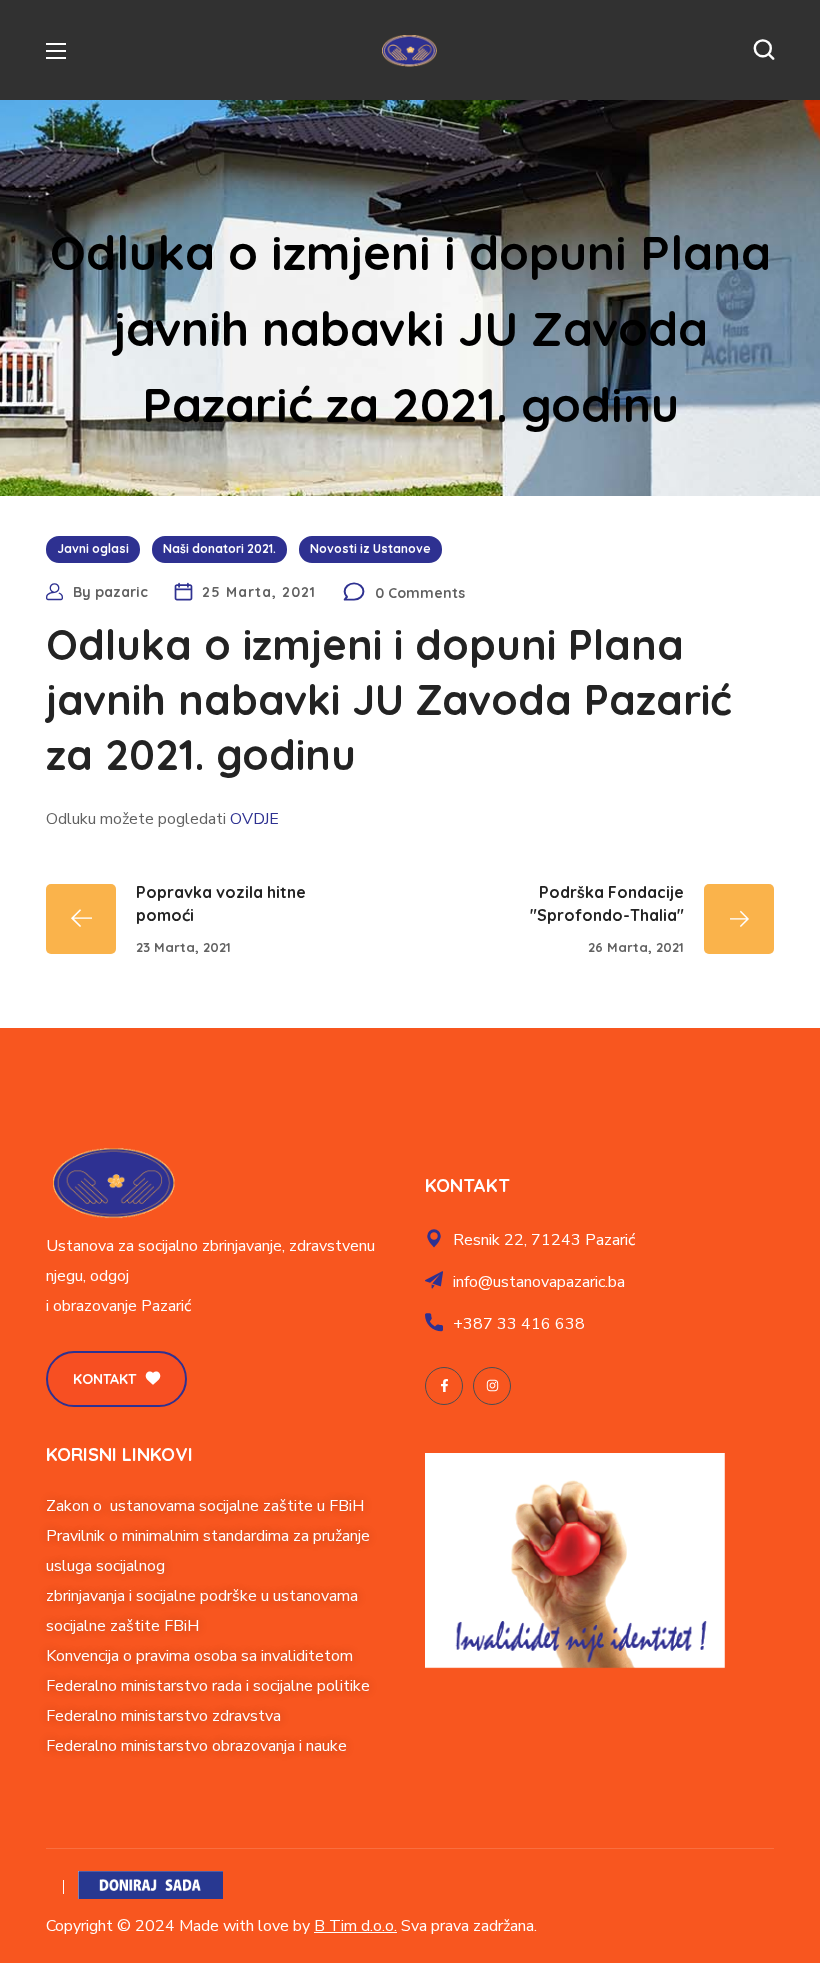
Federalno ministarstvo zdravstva (163, 1716)
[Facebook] (444, 1386)
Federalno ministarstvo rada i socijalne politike (208, 1686)
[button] (764, 50)
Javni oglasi (93, 548)
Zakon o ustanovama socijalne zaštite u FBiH (205, 1506)
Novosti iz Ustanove (370, 548)
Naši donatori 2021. (219, 548)
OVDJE (254, 819)
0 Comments (420, 593)
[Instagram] (492, 1386)
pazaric (121, 592)
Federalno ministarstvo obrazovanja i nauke (196, 1746)
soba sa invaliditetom (278, 1656)
